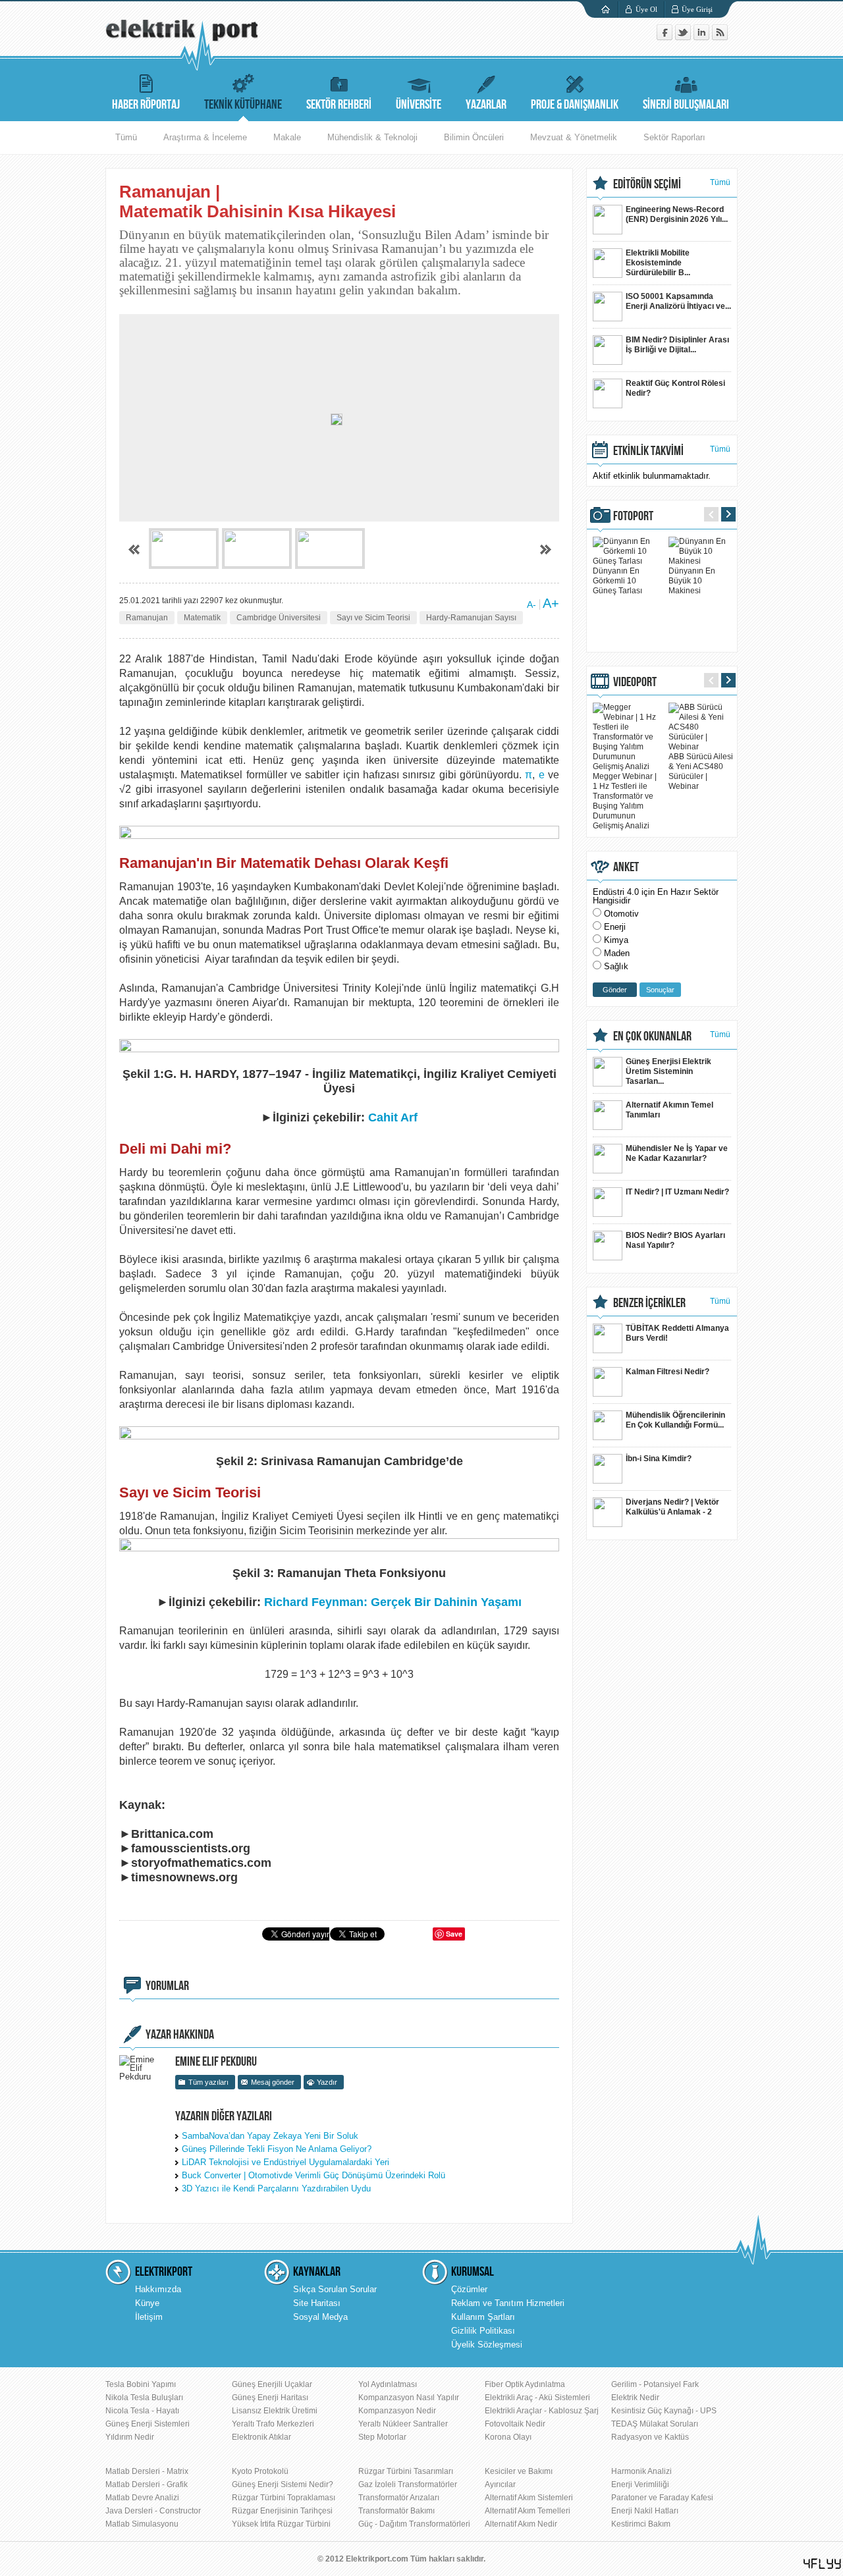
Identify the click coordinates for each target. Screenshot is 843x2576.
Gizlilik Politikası (483, 2331)
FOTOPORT (633, 516)
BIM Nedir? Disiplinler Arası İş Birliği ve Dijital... (677, 345)
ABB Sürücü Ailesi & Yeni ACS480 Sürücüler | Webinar (701, 771)
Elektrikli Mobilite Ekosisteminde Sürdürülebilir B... (658, 263)
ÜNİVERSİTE (419, 105)
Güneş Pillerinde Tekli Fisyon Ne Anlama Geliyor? (277, 2149)
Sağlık (616, 966)
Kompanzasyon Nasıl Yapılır (409, 2398)
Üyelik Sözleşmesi (487, 2345)
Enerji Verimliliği (640, 2484)
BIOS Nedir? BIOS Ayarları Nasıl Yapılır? (675, 1240)
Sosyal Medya (320, 2317)
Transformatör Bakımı (396, 2511)
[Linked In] (703, 37)
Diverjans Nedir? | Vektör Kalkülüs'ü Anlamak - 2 (672, 1507)
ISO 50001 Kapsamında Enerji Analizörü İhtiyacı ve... (678, 301)
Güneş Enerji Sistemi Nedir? (283, 2484)
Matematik (202, 618)
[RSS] (720, 37)
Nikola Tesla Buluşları (144, 2398)
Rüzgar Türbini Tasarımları (406, 2471)
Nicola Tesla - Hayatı (142, 2411)
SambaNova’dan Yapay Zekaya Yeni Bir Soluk (270, 2136)
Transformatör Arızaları (399, 2498)
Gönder (615, 990)
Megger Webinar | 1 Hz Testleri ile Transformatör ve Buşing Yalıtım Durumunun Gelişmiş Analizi (625, 801)
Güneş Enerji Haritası (270, 2398)
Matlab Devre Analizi (142, 2498)
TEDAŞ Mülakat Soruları (655, 2424)
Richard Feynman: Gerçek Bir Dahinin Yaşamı (393, 1602)
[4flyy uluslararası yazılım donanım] (823, 2564)
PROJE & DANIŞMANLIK (575, 105)
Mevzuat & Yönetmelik (574, 137)
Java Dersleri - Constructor (153, 2511)
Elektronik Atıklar (261, 2437)
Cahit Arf (393, 1117)
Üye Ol (646, 9)
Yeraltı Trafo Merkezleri (273, 2424)
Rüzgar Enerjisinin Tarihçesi (282, 2511)
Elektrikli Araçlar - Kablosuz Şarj (542, 2411)
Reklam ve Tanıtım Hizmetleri (508, 2303)
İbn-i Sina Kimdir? (659, 1459)
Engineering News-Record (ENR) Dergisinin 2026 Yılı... (677, 214)
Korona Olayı (508, 2437)
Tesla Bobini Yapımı (141, 2384)
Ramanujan (147, 618)
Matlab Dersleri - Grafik (147, 2484)
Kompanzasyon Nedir (397, 2411)
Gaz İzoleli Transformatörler (408, 2484)
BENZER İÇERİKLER (649, 1303)
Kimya (616, 940)
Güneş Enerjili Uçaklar (272, 2384)
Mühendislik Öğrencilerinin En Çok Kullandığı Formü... (675, 1420)
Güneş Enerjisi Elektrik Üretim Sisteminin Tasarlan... (668, 1071)
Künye (147, 2303)
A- (531, 604)
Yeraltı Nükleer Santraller (403, 2424)
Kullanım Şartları (483, 2317)
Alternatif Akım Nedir (521, 2524)
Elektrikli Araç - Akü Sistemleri (537, 2398)
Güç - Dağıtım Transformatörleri (414, 2524)
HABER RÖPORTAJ (146, 105)
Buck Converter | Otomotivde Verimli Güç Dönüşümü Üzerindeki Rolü (313, 2175)
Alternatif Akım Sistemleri (529, 2498)
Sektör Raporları (674, 137)
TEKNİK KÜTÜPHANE (243, 105)
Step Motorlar (382, 2437)
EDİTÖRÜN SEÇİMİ (647, 184)
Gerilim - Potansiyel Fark (655, 2384)
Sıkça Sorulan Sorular (335, 2289)
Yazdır (327, 2082)
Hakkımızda (158, 2289)
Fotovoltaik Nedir (515, 2424)
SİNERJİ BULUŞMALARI (686, 105)
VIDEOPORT (635, 682)
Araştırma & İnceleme (205, 137)
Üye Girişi (697, 9)
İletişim (149, 2317)
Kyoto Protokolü (260, 2471)
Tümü (126, 137)
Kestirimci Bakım (641, 2524)
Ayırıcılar (500, 2484)
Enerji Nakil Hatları (645, 2511)
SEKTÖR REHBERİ (339, 105)
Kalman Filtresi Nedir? (667, 1372)
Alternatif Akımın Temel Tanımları (669, 1110)
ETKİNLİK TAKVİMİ (648, 451)
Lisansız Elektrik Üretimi (275, 2411)
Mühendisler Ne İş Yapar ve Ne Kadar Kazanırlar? (677, 1153)
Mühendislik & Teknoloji (372, 137)
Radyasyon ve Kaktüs (650, 2437)
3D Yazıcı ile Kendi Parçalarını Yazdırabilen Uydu (276, 2188)
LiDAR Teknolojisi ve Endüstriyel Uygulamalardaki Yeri (286, 2162)
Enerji (615, 927)
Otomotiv (621, 914)
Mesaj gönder (273, 2082)
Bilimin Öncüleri (474, 137)
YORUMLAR (167, 1986)
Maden (617, 953)
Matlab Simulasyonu (142, 2524)
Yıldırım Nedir (130, 2437)
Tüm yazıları (208, 2082)
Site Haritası (317, 2303)
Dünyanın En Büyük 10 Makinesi (692, 581)
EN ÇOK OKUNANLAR (652, 1036)
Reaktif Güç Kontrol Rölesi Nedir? (675, 388)
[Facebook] (666, 37)
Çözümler (469, 2289)
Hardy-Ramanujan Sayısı (471, 618)
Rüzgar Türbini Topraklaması (284, 2498)
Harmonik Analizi (641, 2471)
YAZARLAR (486, 105)
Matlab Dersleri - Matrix (147, 2471)
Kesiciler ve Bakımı (519, 2471)
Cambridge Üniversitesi (279, 618)
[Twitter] (684, 37)
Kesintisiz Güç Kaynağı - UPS (664, 2411)
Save (454, 1934)
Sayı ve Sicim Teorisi (373, 618)
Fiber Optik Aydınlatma (525, 2384)
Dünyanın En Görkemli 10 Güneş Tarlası (617, 581)
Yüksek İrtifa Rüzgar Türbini (281, 2524)
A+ (551, 603)
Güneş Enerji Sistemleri (148, 2424)
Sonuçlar (660, 990)
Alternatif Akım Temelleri (528, 2511)
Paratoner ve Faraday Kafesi (662, 2498)
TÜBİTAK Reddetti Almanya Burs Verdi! (677, 1333)
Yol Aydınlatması (388, 2384)
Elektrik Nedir (635, 2398)
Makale (287, 137)
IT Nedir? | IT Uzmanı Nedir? (677, 1192)
